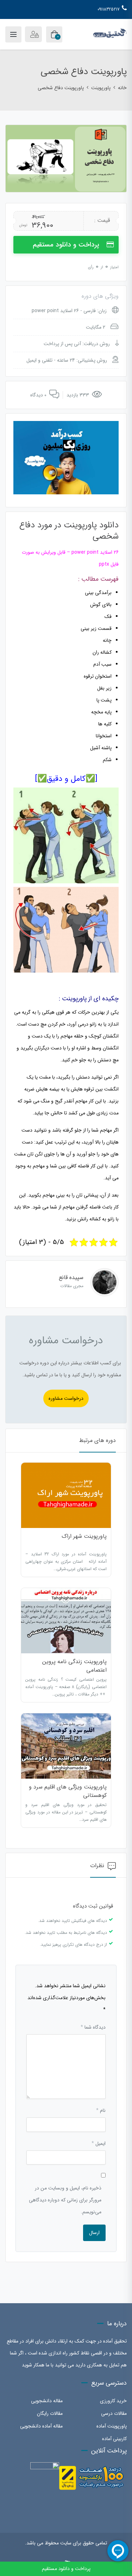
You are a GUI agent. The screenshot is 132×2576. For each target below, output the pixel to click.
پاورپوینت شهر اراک (84, 1536)
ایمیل (99, 2143)
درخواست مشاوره (66, 1398)
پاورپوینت (101, 88)
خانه (122, 88)
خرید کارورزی (113, 2401)
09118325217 (109, 9)
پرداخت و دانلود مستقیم (66, 245)
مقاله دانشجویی (47, 2401)
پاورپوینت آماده (112, 2426)
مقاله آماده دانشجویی (41, 2426)
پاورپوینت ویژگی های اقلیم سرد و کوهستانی (68, 1791)
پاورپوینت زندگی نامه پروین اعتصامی (74, 1666)
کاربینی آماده (114, 2439)
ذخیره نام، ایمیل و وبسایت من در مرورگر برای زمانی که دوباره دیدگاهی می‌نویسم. (65, 2200)
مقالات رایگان (50, 2413)
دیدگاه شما (93, 2027)
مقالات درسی (114, 2413)
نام (101, 2110)
